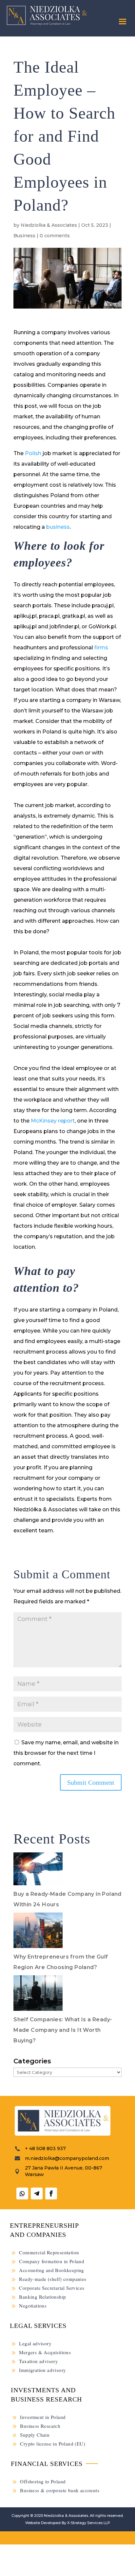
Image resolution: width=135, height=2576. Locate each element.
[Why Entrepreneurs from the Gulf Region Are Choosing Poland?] (38, 1932)
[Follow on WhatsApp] (22, 2193)
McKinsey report (52, 1121)
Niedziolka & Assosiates (66, 2516)
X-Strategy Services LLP (89, 2523)
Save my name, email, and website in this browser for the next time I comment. (66, 1753)
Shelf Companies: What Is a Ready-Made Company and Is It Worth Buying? (63, 2030)
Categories (32, 2061)
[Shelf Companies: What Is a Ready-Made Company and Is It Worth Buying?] (38, 1995)
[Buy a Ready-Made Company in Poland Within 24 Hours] (38, 1871)
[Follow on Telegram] (37, 2193)
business (58, 527)
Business (24, 236)
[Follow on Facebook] (51, 2193)
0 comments (55, 236)
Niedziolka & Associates (49, 225)
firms (101, 648)
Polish (33, 453)
